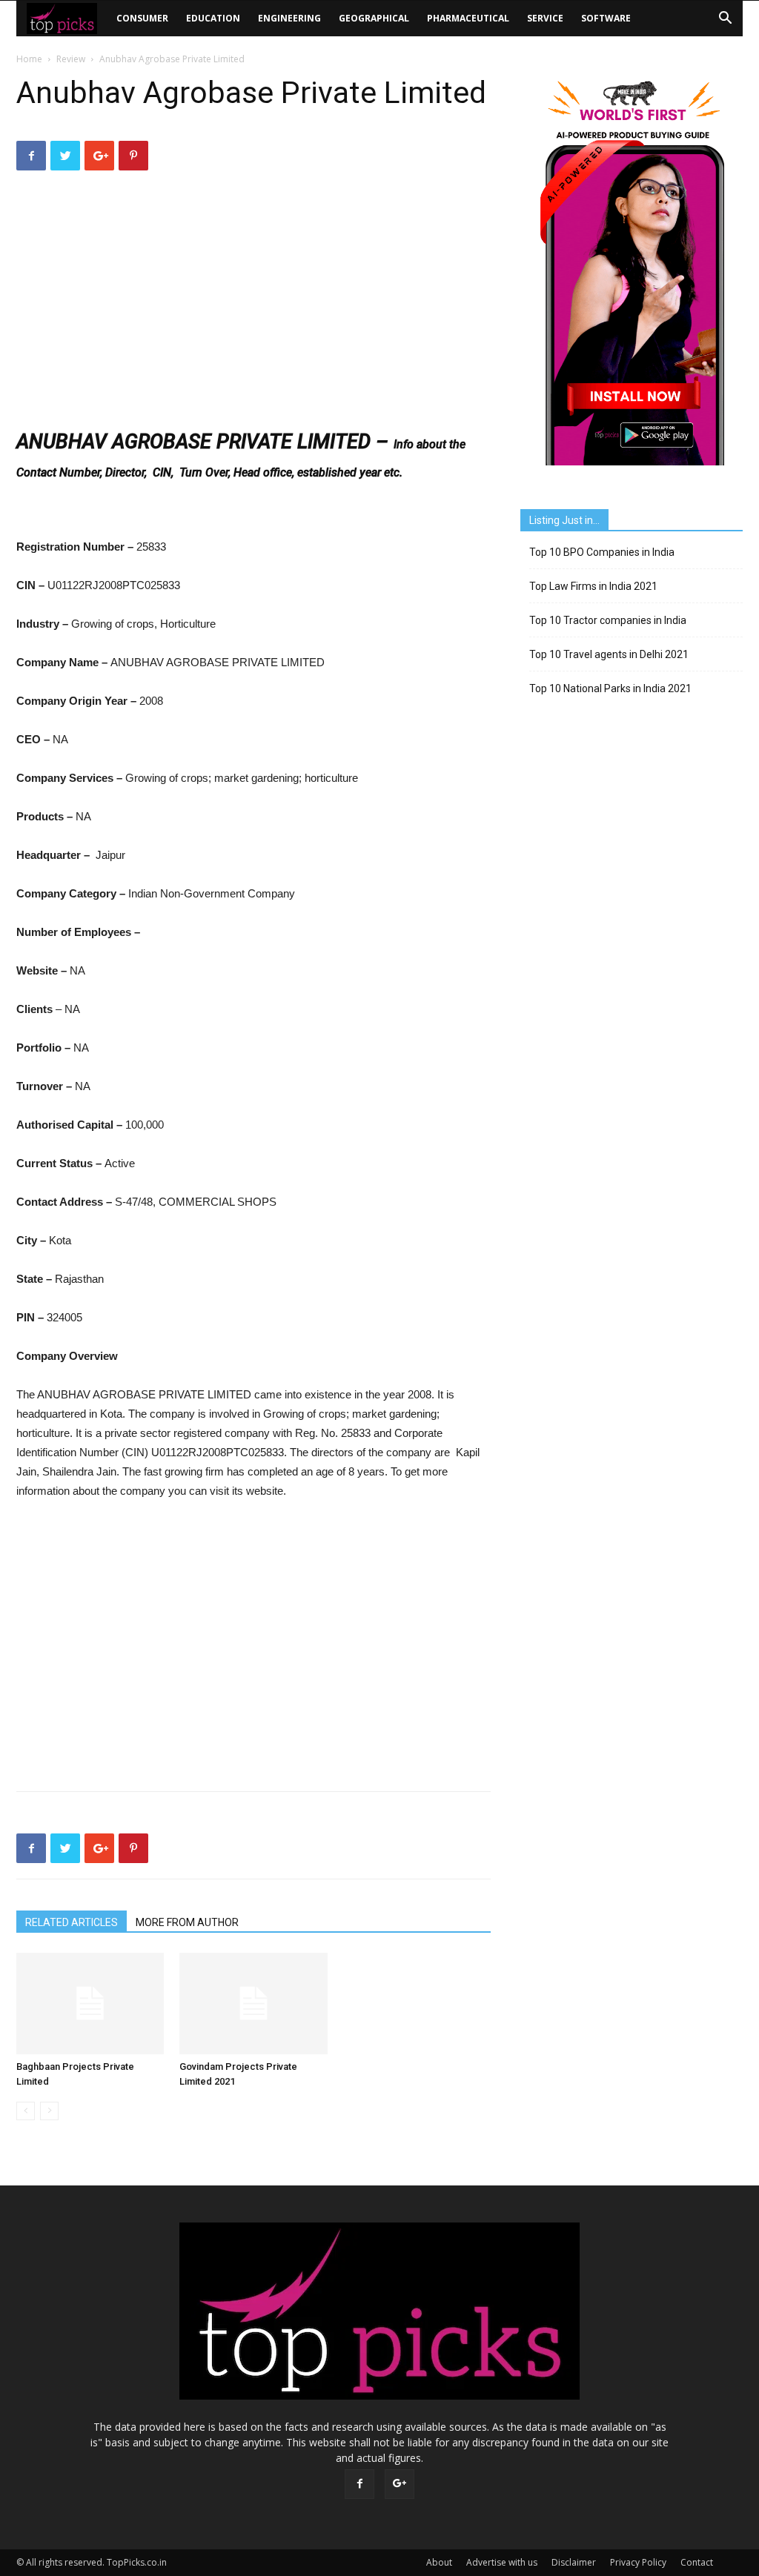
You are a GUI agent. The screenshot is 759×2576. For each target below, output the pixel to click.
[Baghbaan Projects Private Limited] (90, 2004)
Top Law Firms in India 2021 (593, 586)
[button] (725, 20)
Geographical (374, 18)
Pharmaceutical (468, 18)
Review (71, 59)
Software (606, 18)
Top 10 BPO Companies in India (602, 552)
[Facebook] (359, 2484)
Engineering (289, 18)
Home (29, 59)
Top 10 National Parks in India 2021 (610, 688)
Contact (697, 2562)
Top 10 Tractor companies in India (608, 620)
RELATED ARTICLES (72, 1922)
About (439, 2562)
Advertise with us (502, 2562)
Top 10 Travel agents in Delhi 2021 (609, 654)
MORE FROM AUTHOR (187, 1922)
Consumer (142, 18)
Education (213, 18)
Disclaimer (574, 2562)
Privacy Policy (638, 2562)
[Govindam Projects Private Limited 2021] (253, 2004)
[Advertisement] (253, 302)
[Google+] (400, 2484)
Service (545, 18)
